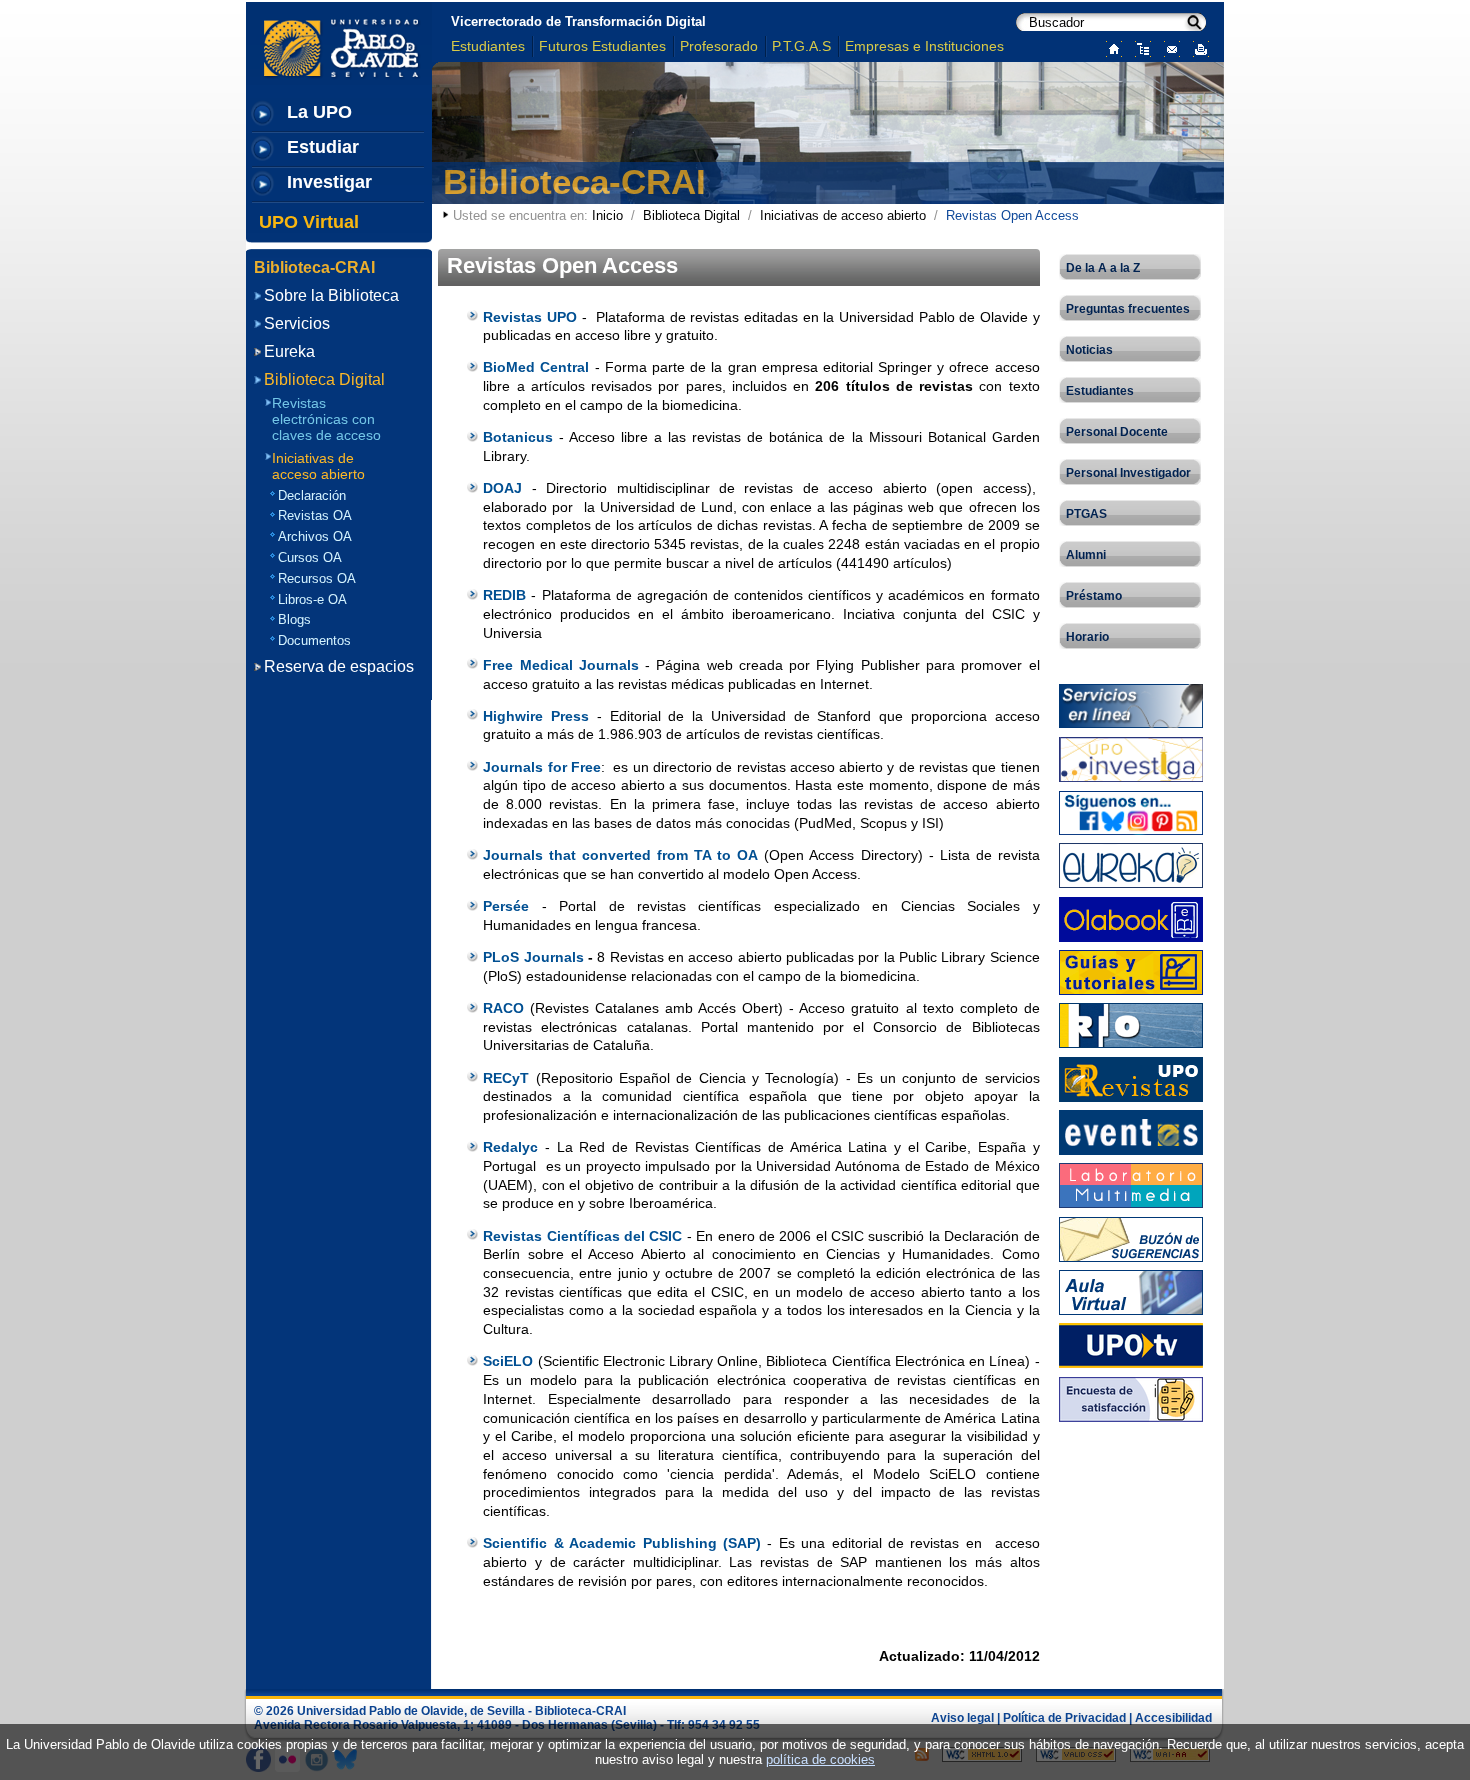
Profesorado (719, 46)
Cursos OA (310, 557)
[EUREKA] (1131, 864)
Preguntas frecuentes (1128, 309)
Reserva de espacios (339, 666)
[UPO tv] (1131, 1344)
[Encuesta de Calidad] (1131, 1397)
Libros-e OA (312, 599)
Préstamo (1094, 596)
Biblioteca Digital (691, 215)
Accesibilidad (1173, 1718)
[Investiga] (1131, 758)
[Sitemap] (1138, 47)
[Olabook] (1131, 917)
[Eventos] (1131, 1131)
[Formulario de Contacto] (1167, 47)
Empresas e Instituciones (924, 46)
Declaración (312, 495)
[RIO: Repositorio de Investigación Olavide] (1131, 1024)
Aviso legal (962, 1718)
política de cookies (820, 1759)
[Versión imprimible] (1196, 47)
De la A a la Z (1103, 268)
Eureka (289, 351)
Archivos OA (315, 536)
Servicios (297, 323)
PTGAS (1086, 514)
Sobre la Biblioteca (331, 295)
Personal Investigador (1128, 473)
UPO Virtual (309, 222)
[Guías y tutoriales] (1131, 971)
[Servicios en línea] (1131, 704)
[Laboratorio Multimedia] (1131, 1184)
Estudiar (323, 147)
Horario (1087, 637)
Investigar (329, 182)
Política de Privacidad (1064, 1718)
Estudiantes (488, 46)
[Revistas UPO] (1131, 1077)
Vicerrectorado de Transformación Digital (578, 21)
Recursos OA (317, 578)
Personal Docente (1117, 432)
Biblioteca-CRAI (574, 181)
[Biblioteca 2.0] (1131, 811)
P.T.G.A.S (801, 46)
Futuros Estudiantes (602, 46)
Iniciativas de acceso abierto (843, 215)
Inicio (607, 215)
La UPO (319, 112)
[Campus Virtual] (1131, 1291)
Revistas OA (315, 515)
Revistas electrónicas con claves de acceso (326, 419)
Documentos (314, 640)
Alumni (1086, 555)
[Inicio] (1109, 47)
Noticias (1089, 350)
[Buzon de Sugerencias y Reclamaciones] (1131, 1237)
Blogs (294, 619)
